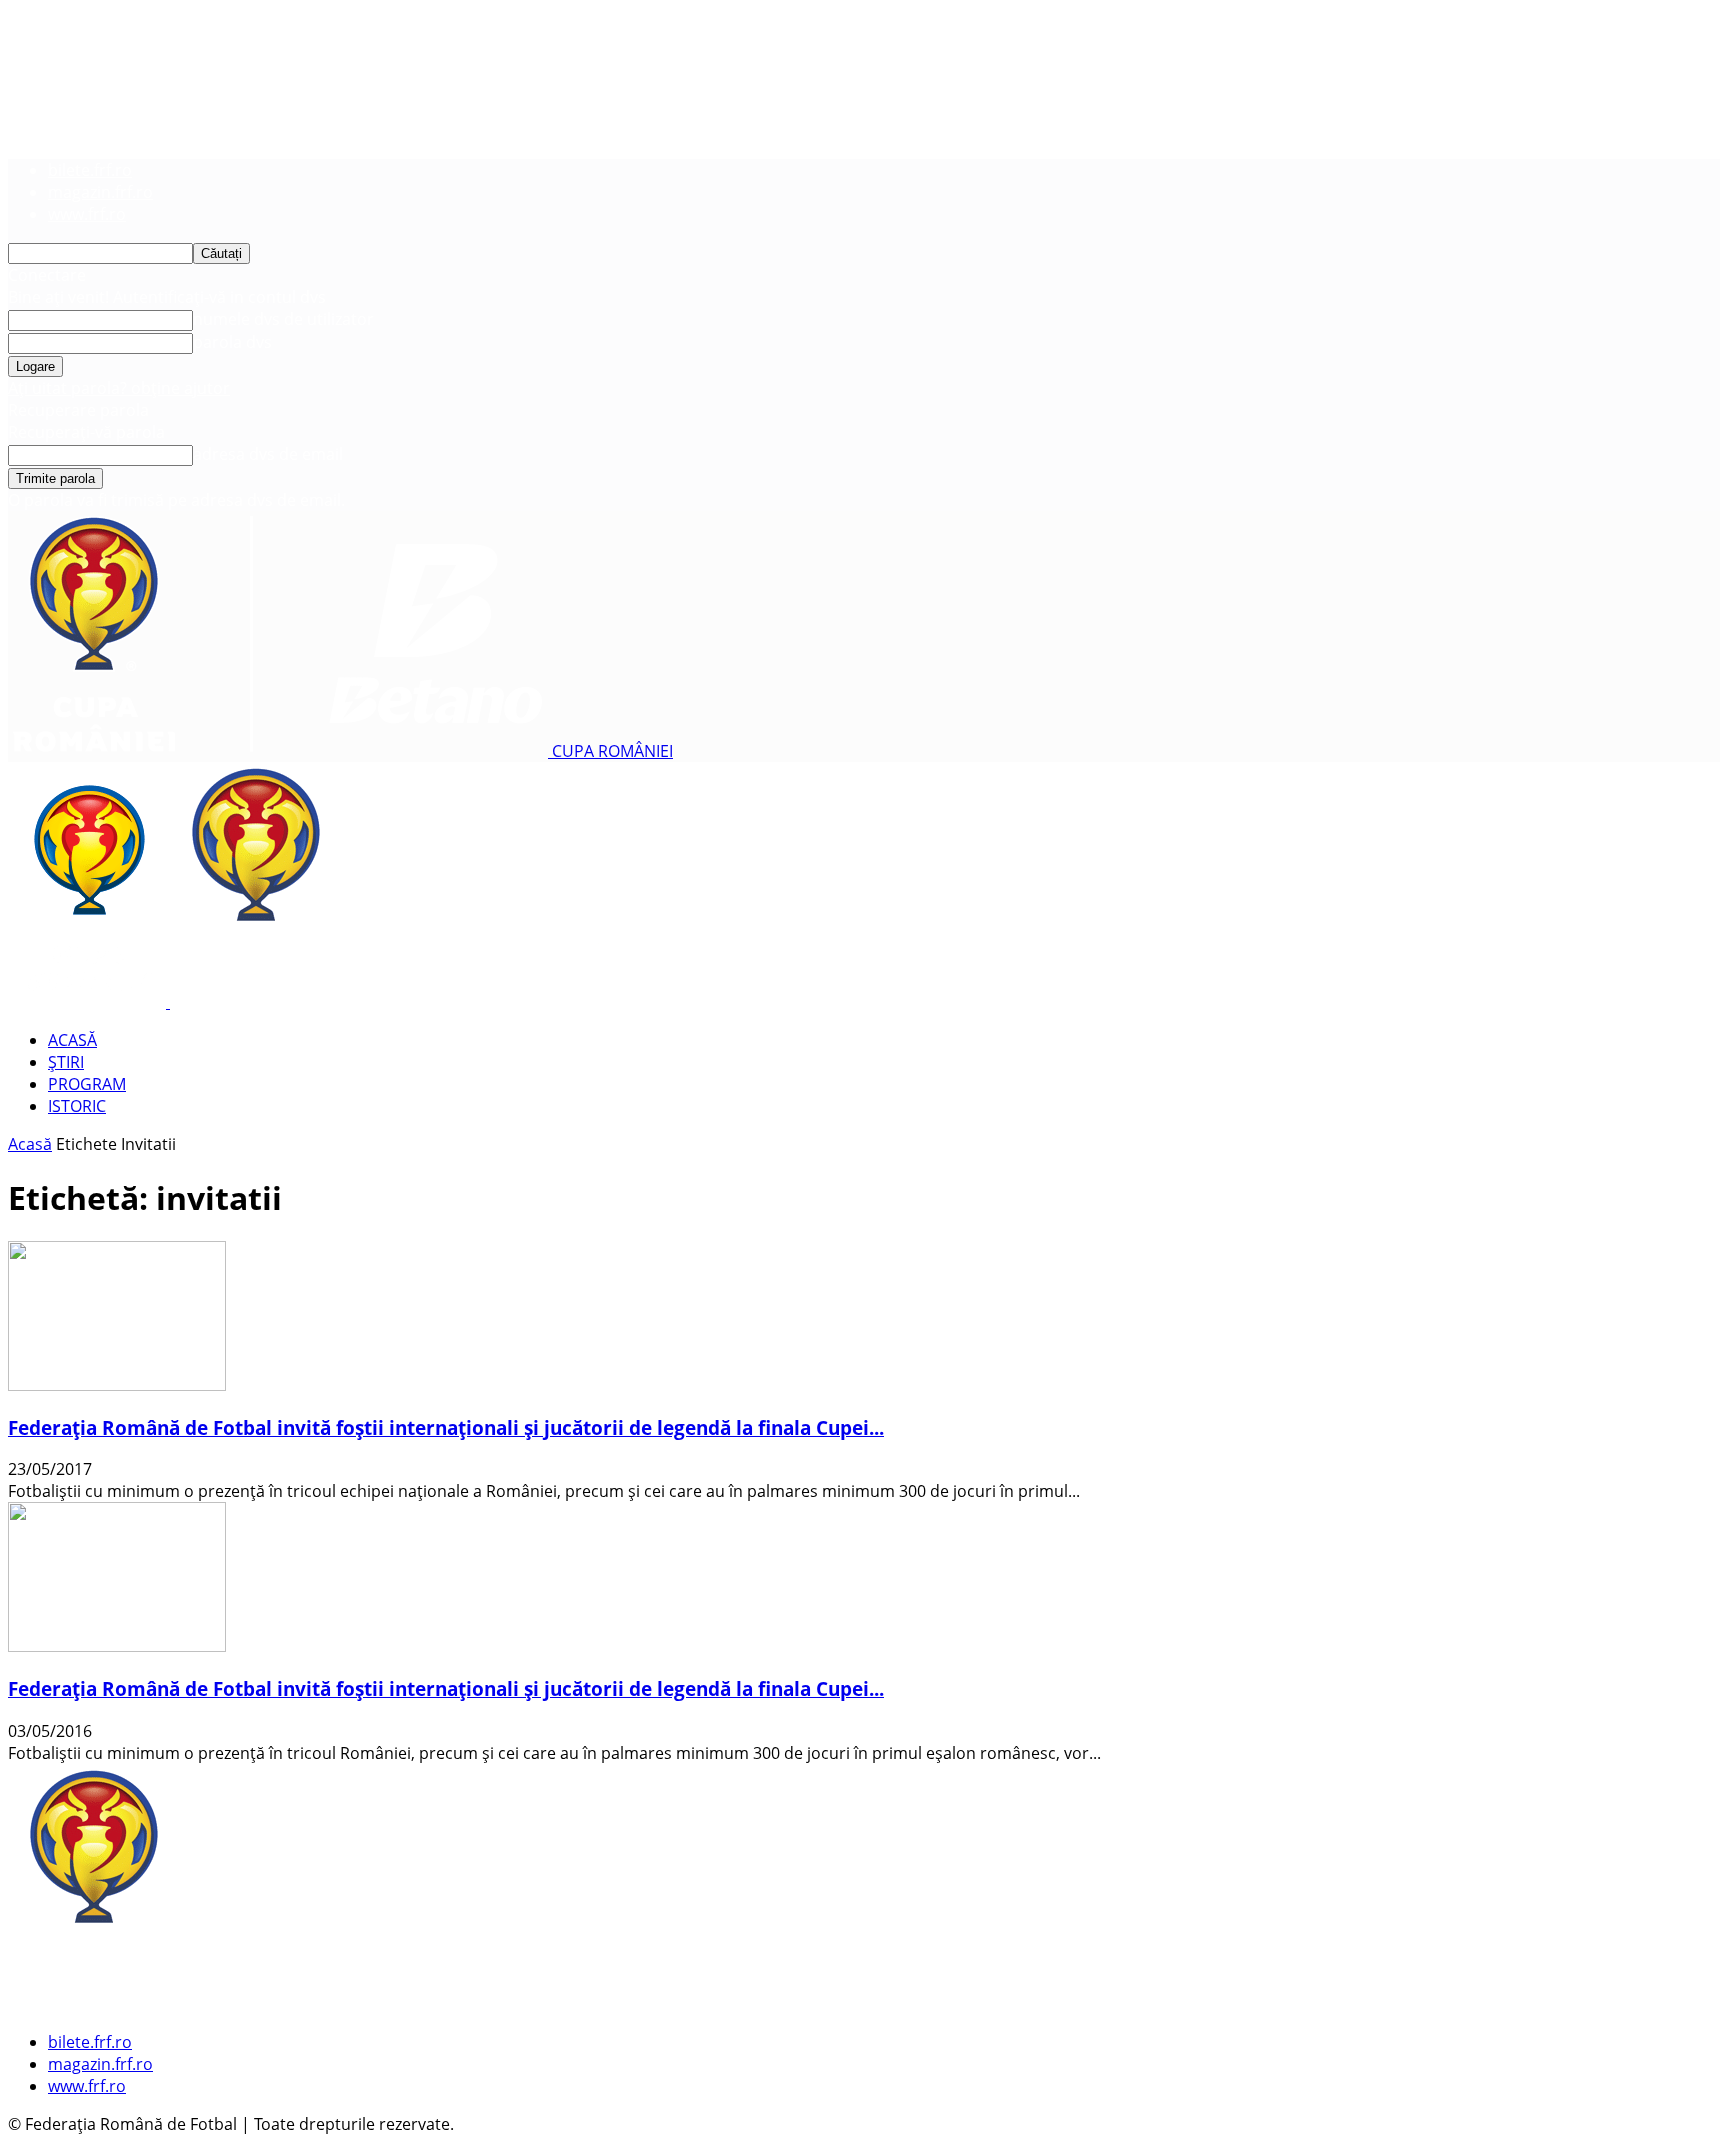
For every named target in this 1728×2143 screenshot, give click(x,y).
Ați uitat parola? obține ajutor (119, 388)
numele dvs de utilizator (283, 319)
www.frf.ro (87, 214)
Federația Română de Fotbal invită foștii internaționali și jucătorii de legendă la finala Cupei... (446, 1427)
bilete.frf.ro (90, 170)
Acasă (30, 1144)
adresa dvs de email (268, 454)
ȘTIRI (66, 1062)
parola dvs (232, 342)
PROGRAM (87, 1084)
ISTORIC (77, 1106)
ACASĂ (72, 1040)
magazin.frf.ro (100, 192)
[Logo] (89, 1002)
